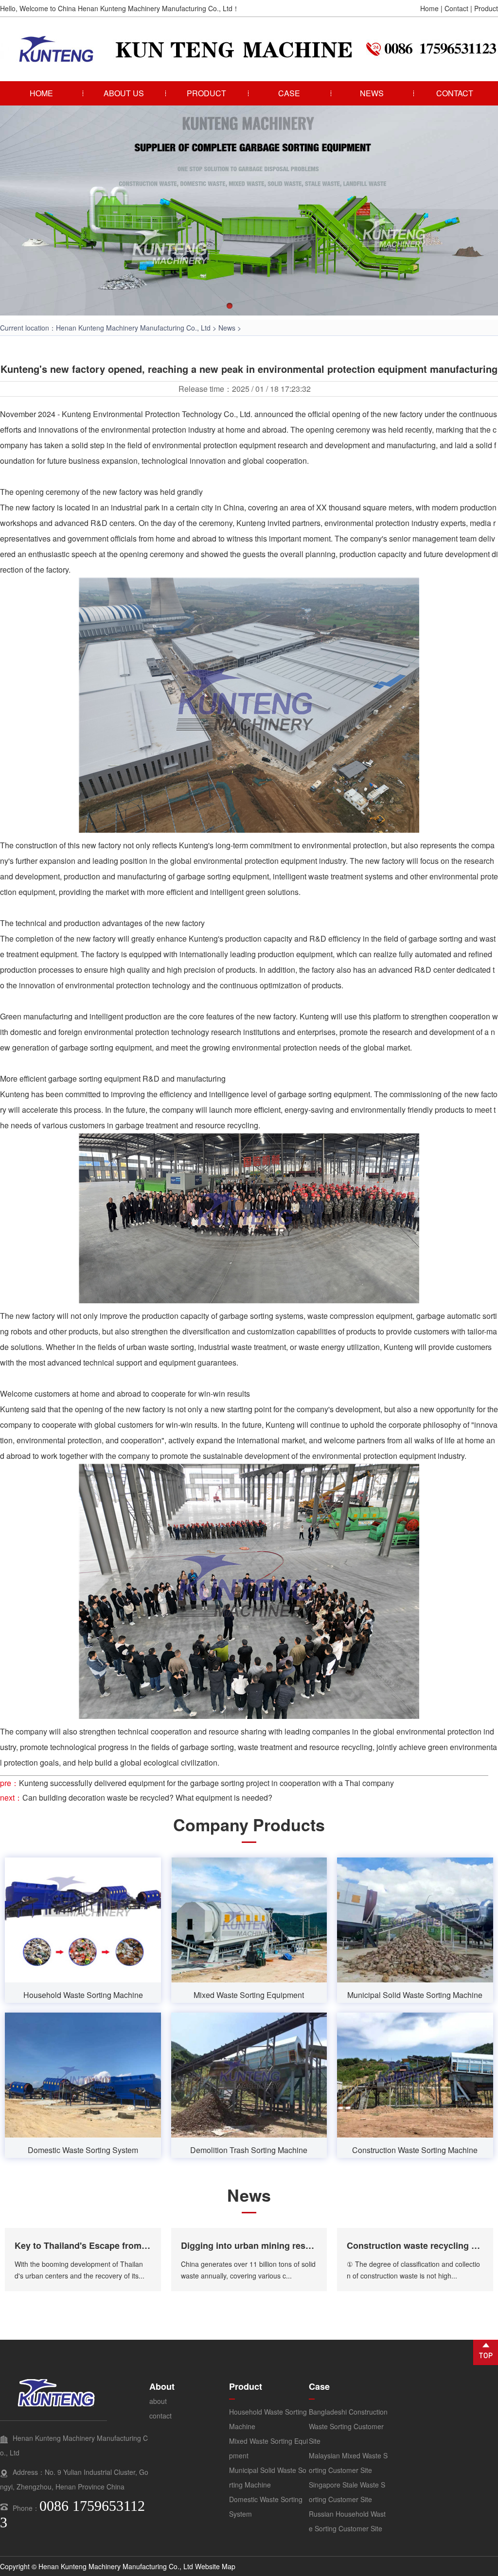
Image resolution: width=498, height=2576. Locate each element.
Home (429, 8)
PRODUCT (206, 93)
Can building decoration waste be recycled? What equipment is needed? (147, 1797)
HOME (41, 93)
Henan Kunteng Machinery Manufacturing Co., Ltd (133, 328)
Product (486, 8)
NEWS (372, 93)
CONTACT (455, 93)
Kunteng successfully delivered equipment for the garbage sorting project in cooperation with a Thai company (206, 1783)
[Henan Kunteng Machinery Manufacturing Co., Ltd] (117, 60)
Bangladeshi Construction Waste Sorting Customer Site (348, 2426)
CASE (289, 93)
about (158, 2401)
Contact (456, 8)
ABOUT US (124, 93)
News (227, 328)
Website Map (215, 2566)
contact (160, 2416)
